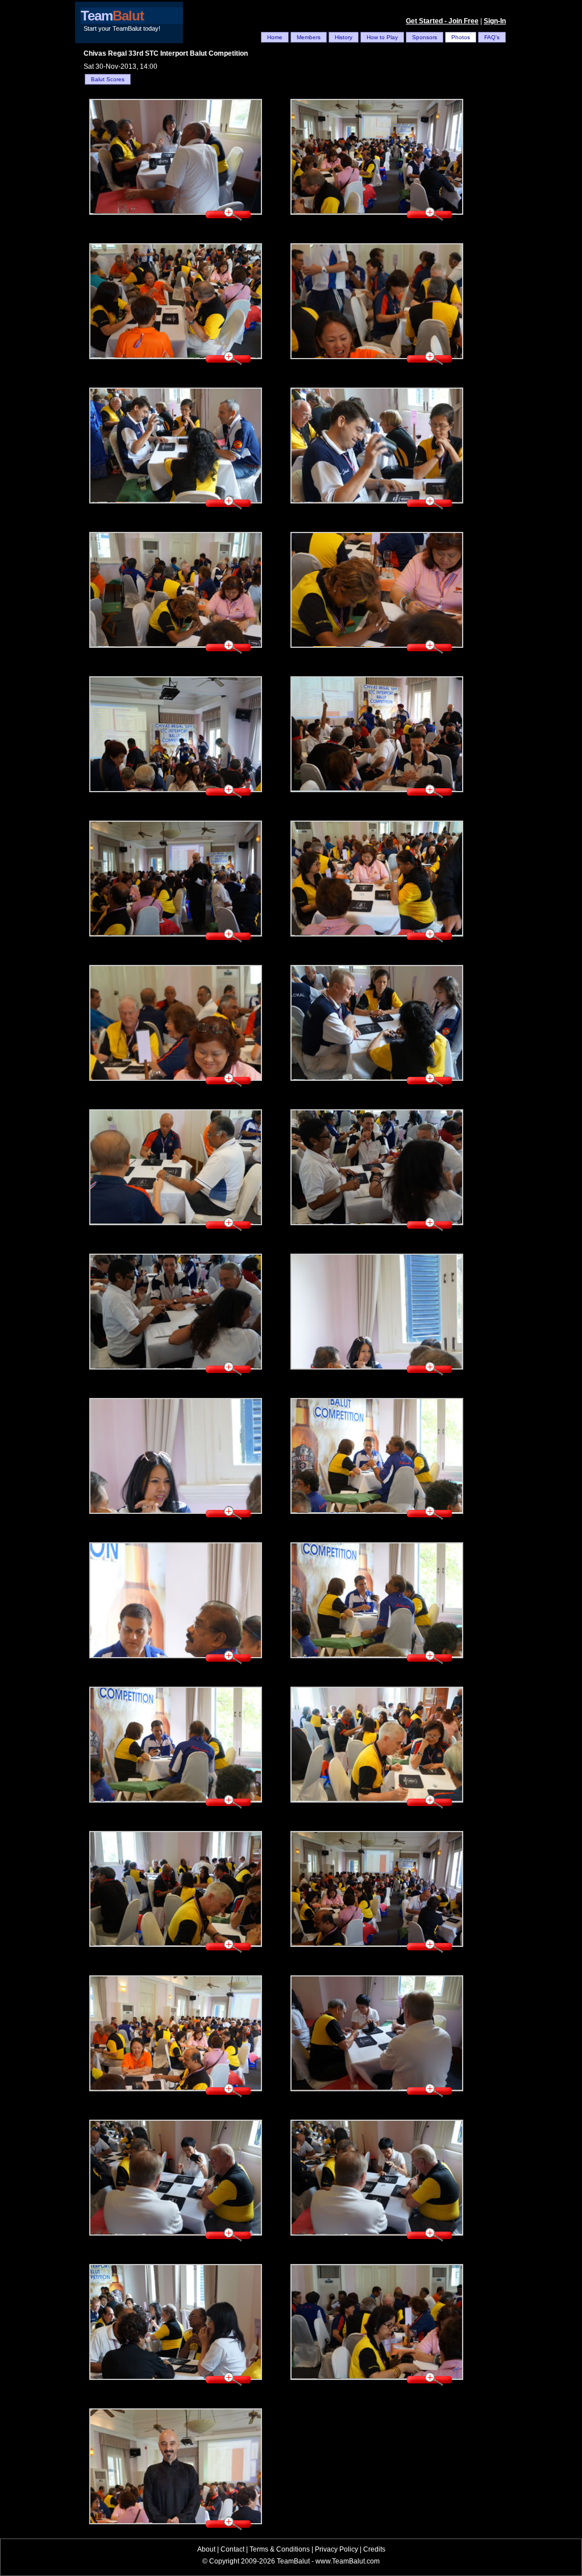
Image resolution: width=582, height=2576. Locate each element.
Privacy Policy (336, 2549)
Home (275, 37)
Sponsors (425, 37)
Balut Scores (108, 79)
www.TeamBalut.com (348, 2561)
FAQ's (492, 37)
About (206, 2549)
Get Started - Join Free (442, 21)
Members (309, 37)
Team (112, 16)
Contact (232, 2549)
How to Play (382, 37)
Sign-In (495, 21)
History (344, 37)
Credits (374, 2549)
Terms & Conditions (280, 2549)
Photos (461, 37)
